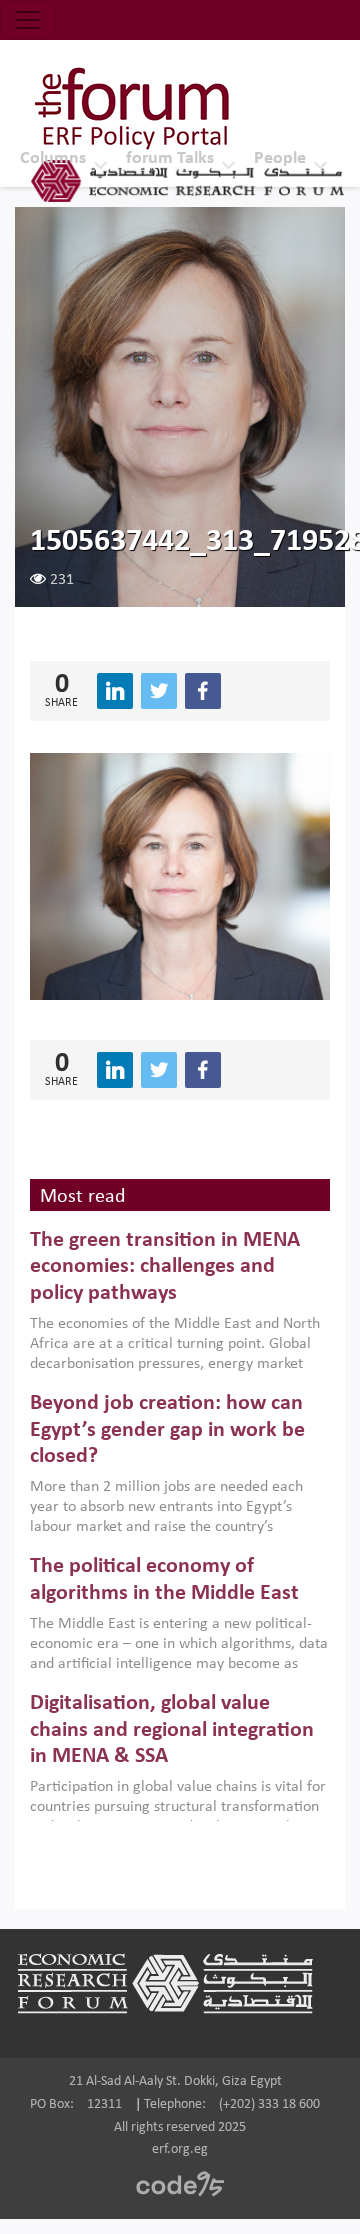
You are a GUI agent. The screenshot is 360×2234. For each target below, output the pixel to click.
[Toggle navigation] (28, 20)
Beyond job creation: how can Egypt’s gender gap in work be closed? (167, 1430)
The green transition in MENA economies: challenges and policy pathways (165, 1267)
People (280, 158)
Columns (53, 158)
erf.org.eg (180, 2149)
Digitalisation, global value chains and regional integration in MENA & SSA (172, 1730)
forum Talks (170, 158)
